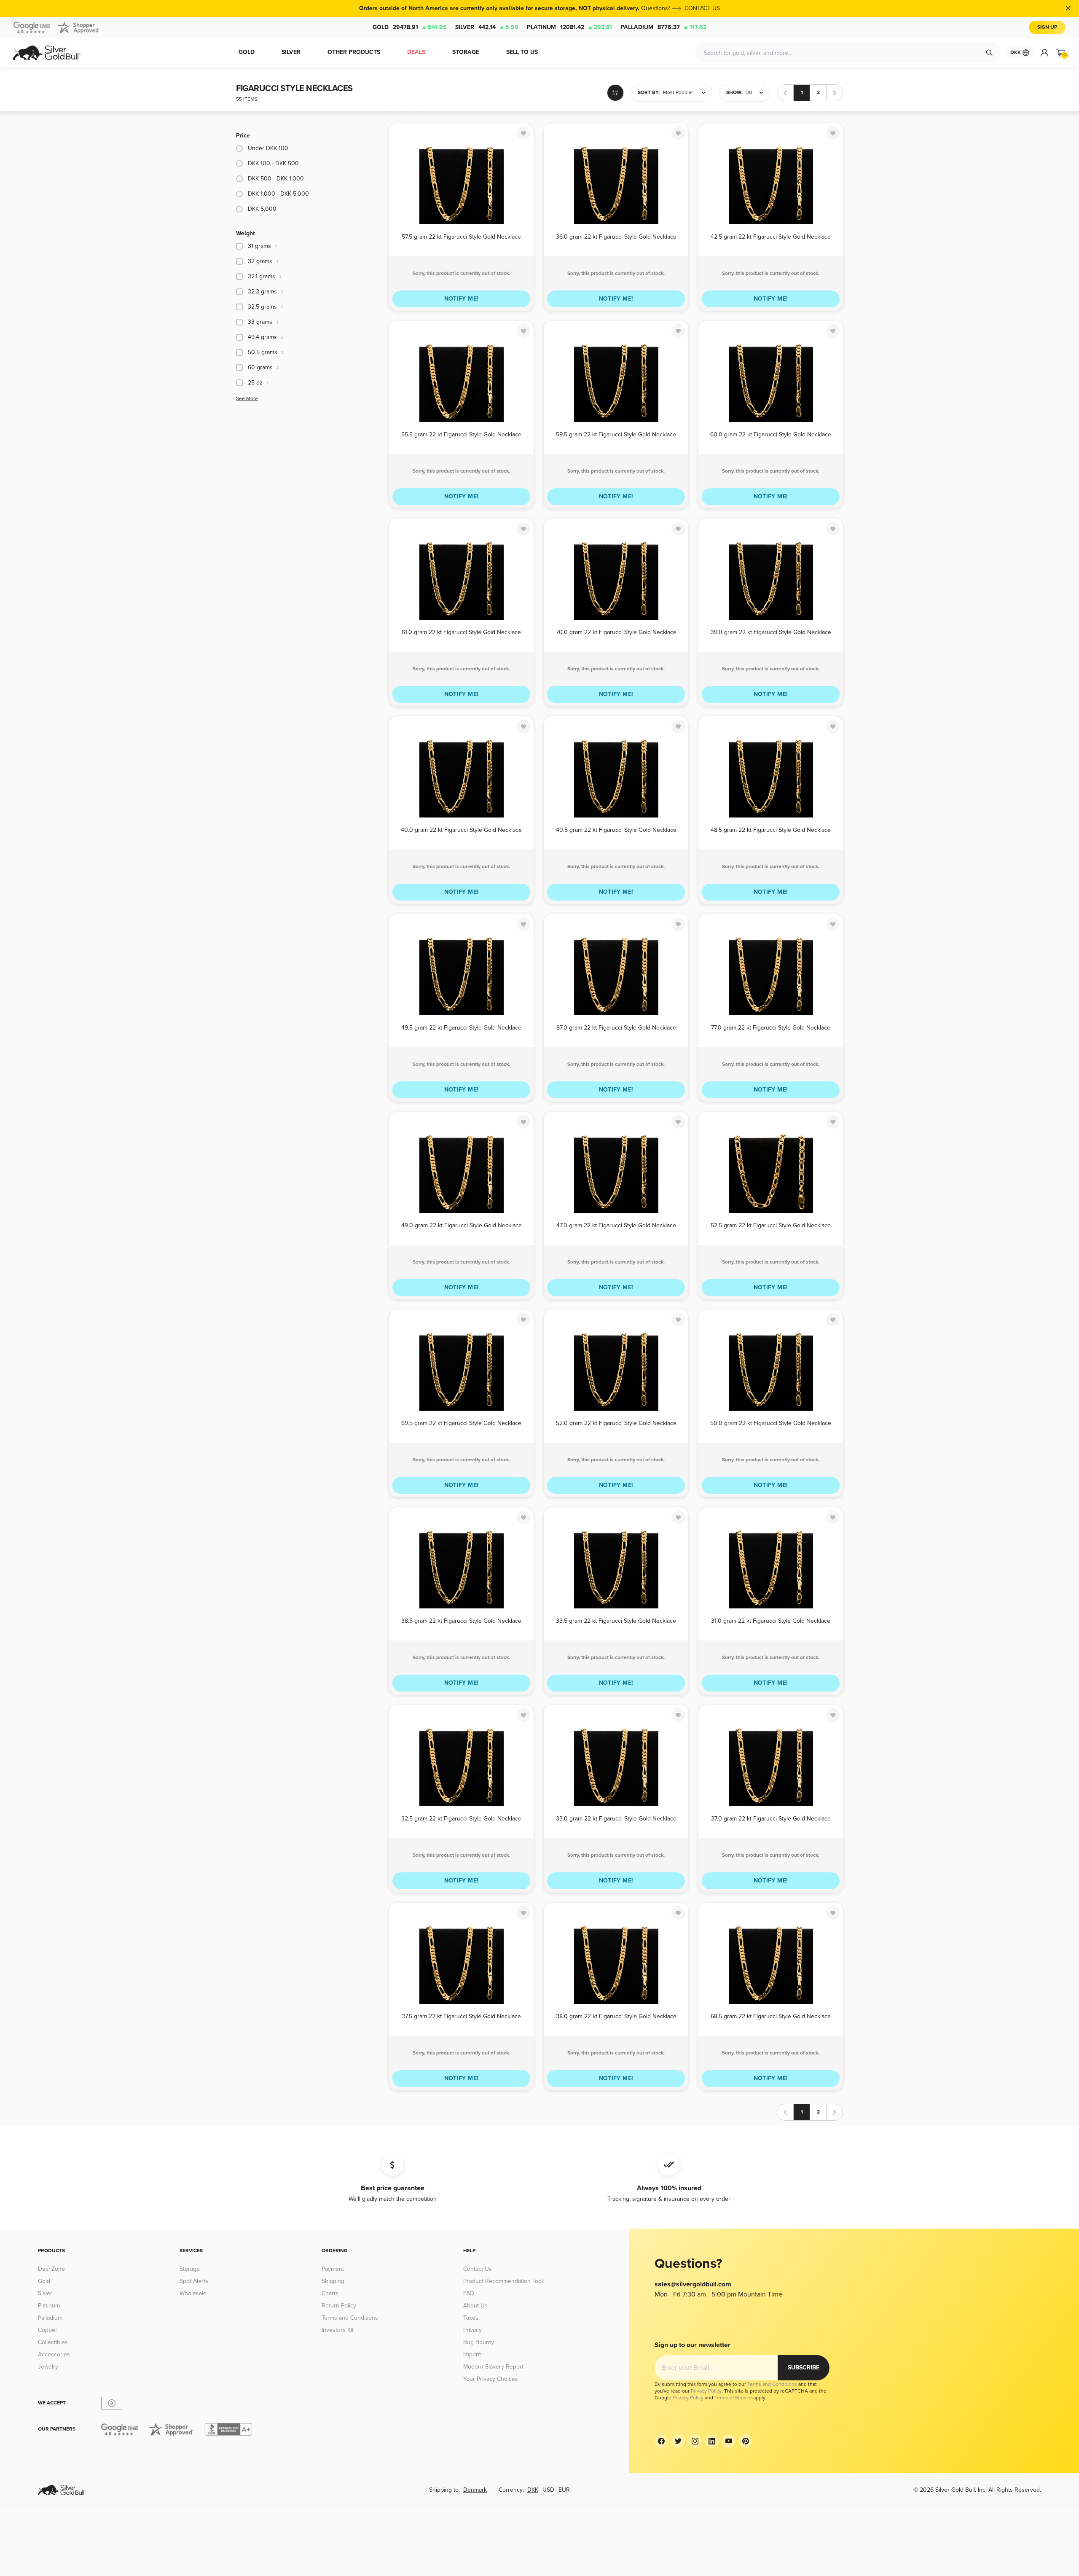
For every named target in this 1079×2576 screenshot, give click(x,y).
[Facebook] (661, 2441)
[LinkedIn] (712, 2441)
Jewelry (48, 2367)
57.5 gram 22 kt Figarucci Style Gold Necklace (461, 237)
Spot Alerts (194, 2281)
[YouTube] (729, 2441)
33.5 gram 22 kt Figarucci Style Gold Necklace (616, 1621)
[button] (671, 93)
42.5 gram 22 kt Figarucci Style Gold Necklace (771, 237)
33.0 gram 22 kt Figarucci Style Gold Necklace (616, 1819)
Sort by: (649, 93)
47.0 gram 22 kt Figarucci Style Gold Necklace (616, 1225)
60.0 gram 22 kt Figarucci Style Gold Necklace (771, 434)
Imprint (472, 2354)
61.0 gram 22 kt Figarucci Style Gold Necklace (461, 632)
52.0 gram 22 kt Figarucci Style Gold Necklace (616, 1423)
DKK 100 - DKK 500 (273, 163)
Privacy (472, 2330)
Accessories (54, 2354)
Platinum (569, 27)
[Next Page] (835, 93)
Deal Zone (51, 2269)
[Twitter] (678, 2441)
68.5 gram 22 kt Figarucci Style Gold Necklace (771, 2016)
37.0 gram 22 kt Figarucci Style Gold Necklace (771, 1819)
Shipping (333, 2281)
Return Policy (339, 2306)
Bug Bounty (479, 2342)
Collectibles (53, 2342)
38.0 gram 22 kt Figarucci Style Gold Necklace (616, 2016)
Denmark (475, 2490)
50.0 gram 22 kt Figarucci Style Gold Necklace (771, 1423)
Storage (190, 2269)
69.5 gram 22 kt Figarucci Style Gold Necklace (461, 1423)
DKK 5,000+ (264, 209)
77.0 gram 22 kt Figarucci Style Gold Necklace (771, 1028)
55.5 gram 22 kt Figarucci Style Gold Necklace (461, 434)
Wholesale (193, 2293)
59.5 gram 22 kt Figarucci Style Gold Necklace (616, 434)
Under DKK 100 (268, 148)
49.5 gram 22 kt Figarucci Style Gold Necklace (461, 1028)
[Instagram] (695, 2441)
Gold (410, 27)
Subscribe (804, 2368)
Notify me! (462, 299)
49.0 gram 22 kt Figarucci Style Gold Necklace (462, 1225)
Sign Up (1047, 27)
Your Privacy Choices (491, 2379)
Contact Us (478, 2269)
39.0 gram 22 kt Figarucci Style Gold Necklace (771, 632)
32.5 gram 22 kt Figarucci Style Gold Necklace (461, 1819)
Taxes (471, 2318)
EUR (564, 2490)
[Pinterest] (746, 2441)
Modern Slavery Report (493, 2367)
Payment (333, 2269)
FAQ (469, 2293)
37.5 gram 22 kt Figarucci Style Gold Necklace (461, 2016)
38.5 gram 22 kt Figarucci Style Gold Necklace (461, 1621)
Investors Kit (338, 2330)
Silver (487, 27)
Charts (330, 2293)
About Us (475, 2306)
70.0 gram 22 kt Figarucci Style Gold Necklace (616, 632)
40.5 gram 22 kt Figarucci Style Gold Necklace (616, 830)
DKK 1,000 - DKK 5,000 (278, 194)
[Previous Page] (785, 93)
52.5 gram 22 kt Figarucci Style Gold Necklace (771, 1225)
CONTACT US (702, 8)
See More (247, 399)
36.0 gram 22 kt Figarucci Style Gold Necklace (616, 237)
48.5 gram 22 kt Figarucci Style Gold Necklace (771, 830)
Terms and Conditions (350, 2318)
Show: (734, 93)
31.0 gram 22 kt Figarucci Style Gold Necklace (771, 1621)
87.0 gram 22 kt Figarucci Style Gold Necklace (616, 1028)
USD (548, 2490)
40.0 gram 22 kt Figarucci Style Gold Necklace (461, 830)
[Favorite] (523, 133)
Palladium (663, 27)
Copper (48, 2330)
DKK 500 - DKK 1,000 (276, 179)
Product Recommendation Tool (503, 2281)
